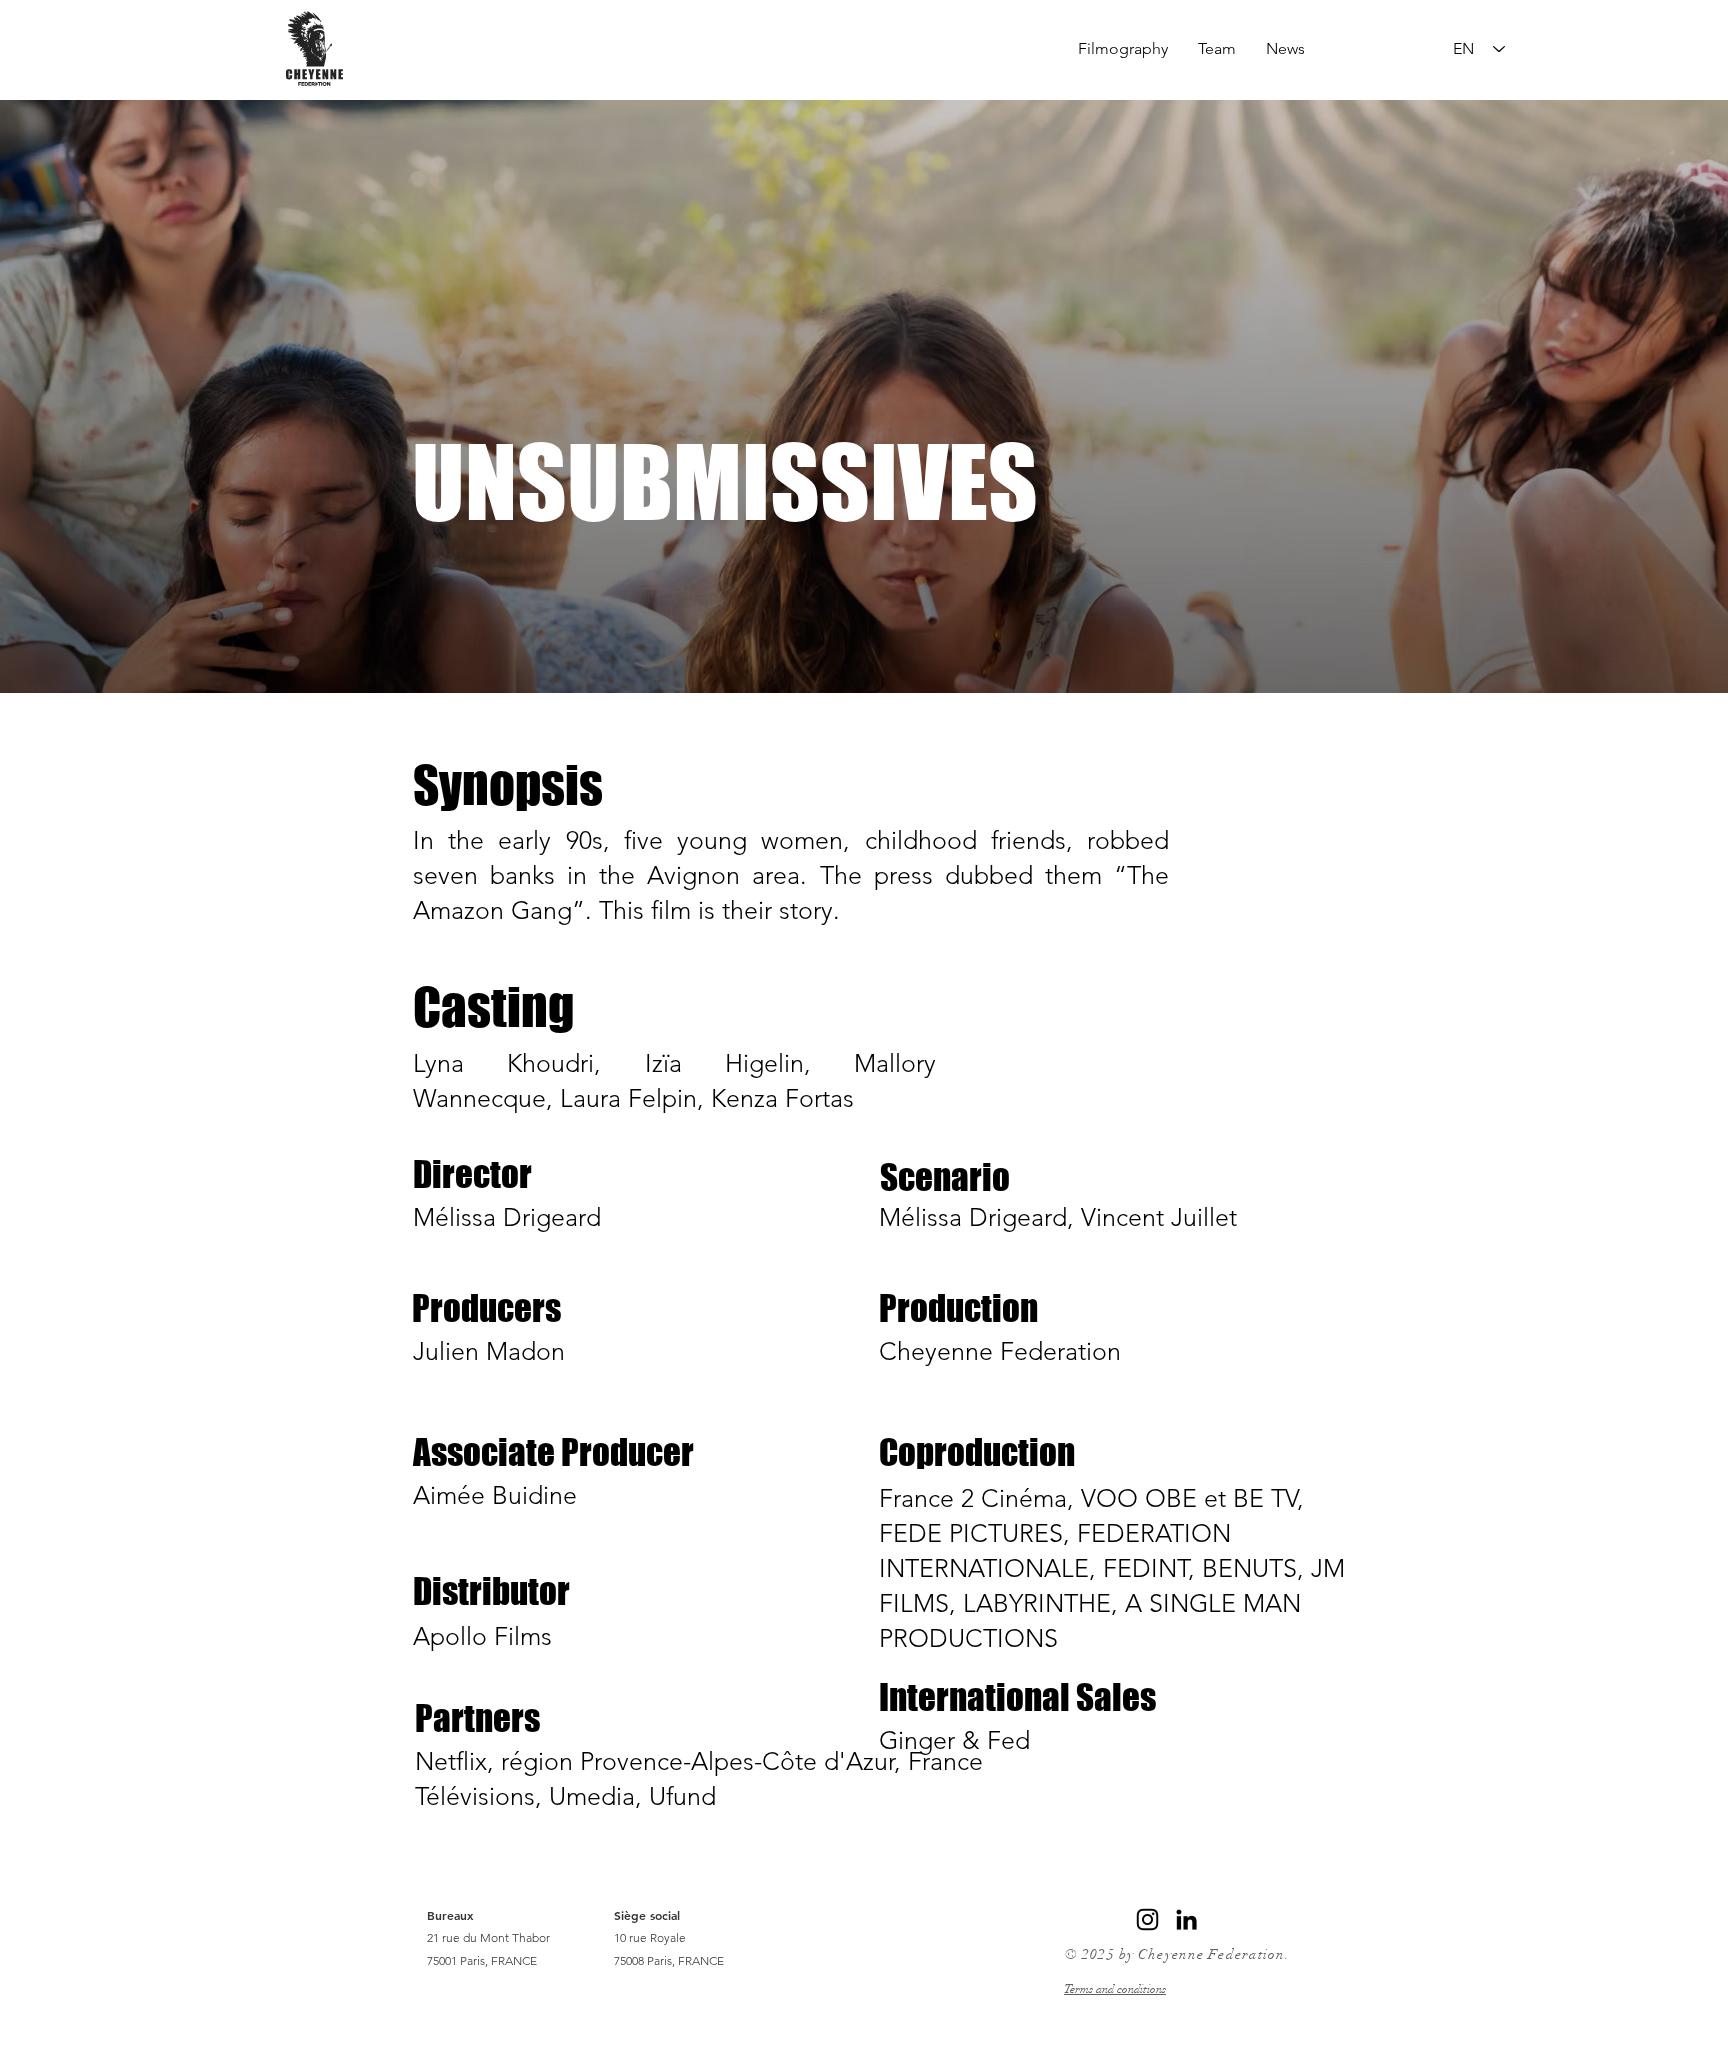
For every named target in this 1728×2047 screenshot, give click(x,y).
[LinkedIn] (1186, 1919)
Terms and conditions (1115, 1989)
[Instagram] (1147, 1919)
